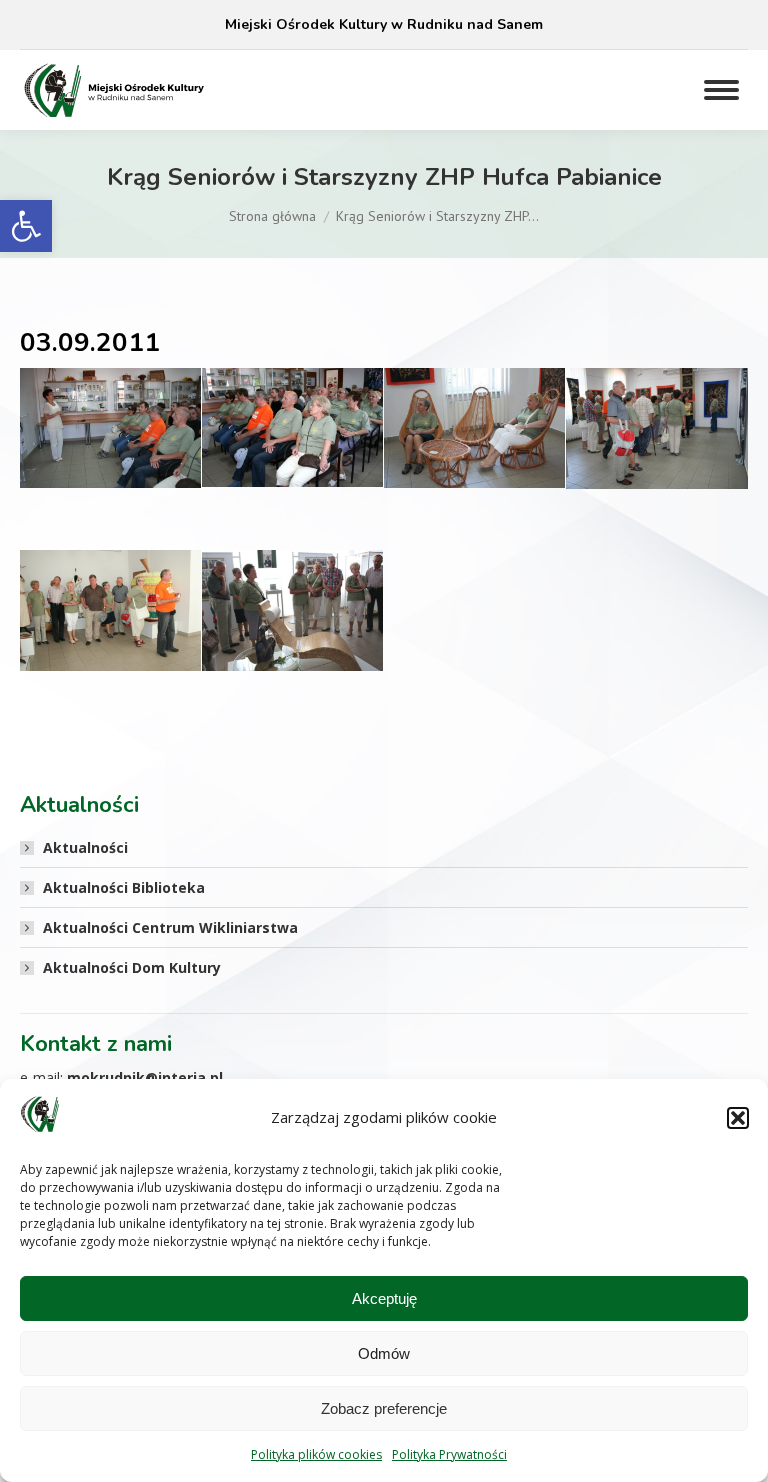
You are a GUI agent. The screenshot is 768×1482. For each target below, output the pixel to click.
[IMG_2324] (657, 428)
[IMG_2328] (292, 610)
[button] (26, 226)
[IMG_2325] (110, 610)
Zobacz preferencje (384, 1408)
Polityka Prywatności (449, 1454)
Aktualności (85, 847)
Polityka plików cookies (316, 1454)
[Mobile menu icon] (721, 90)
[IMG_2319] (474, 428)
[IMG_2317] (292, 427)
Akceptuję (384, 1298)
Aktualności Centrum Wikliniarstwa (170, 927)
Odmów (384, 1353)
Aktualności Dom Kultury (132, 967)
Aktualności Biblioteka (124, 887)
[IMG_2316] (110, 428)
